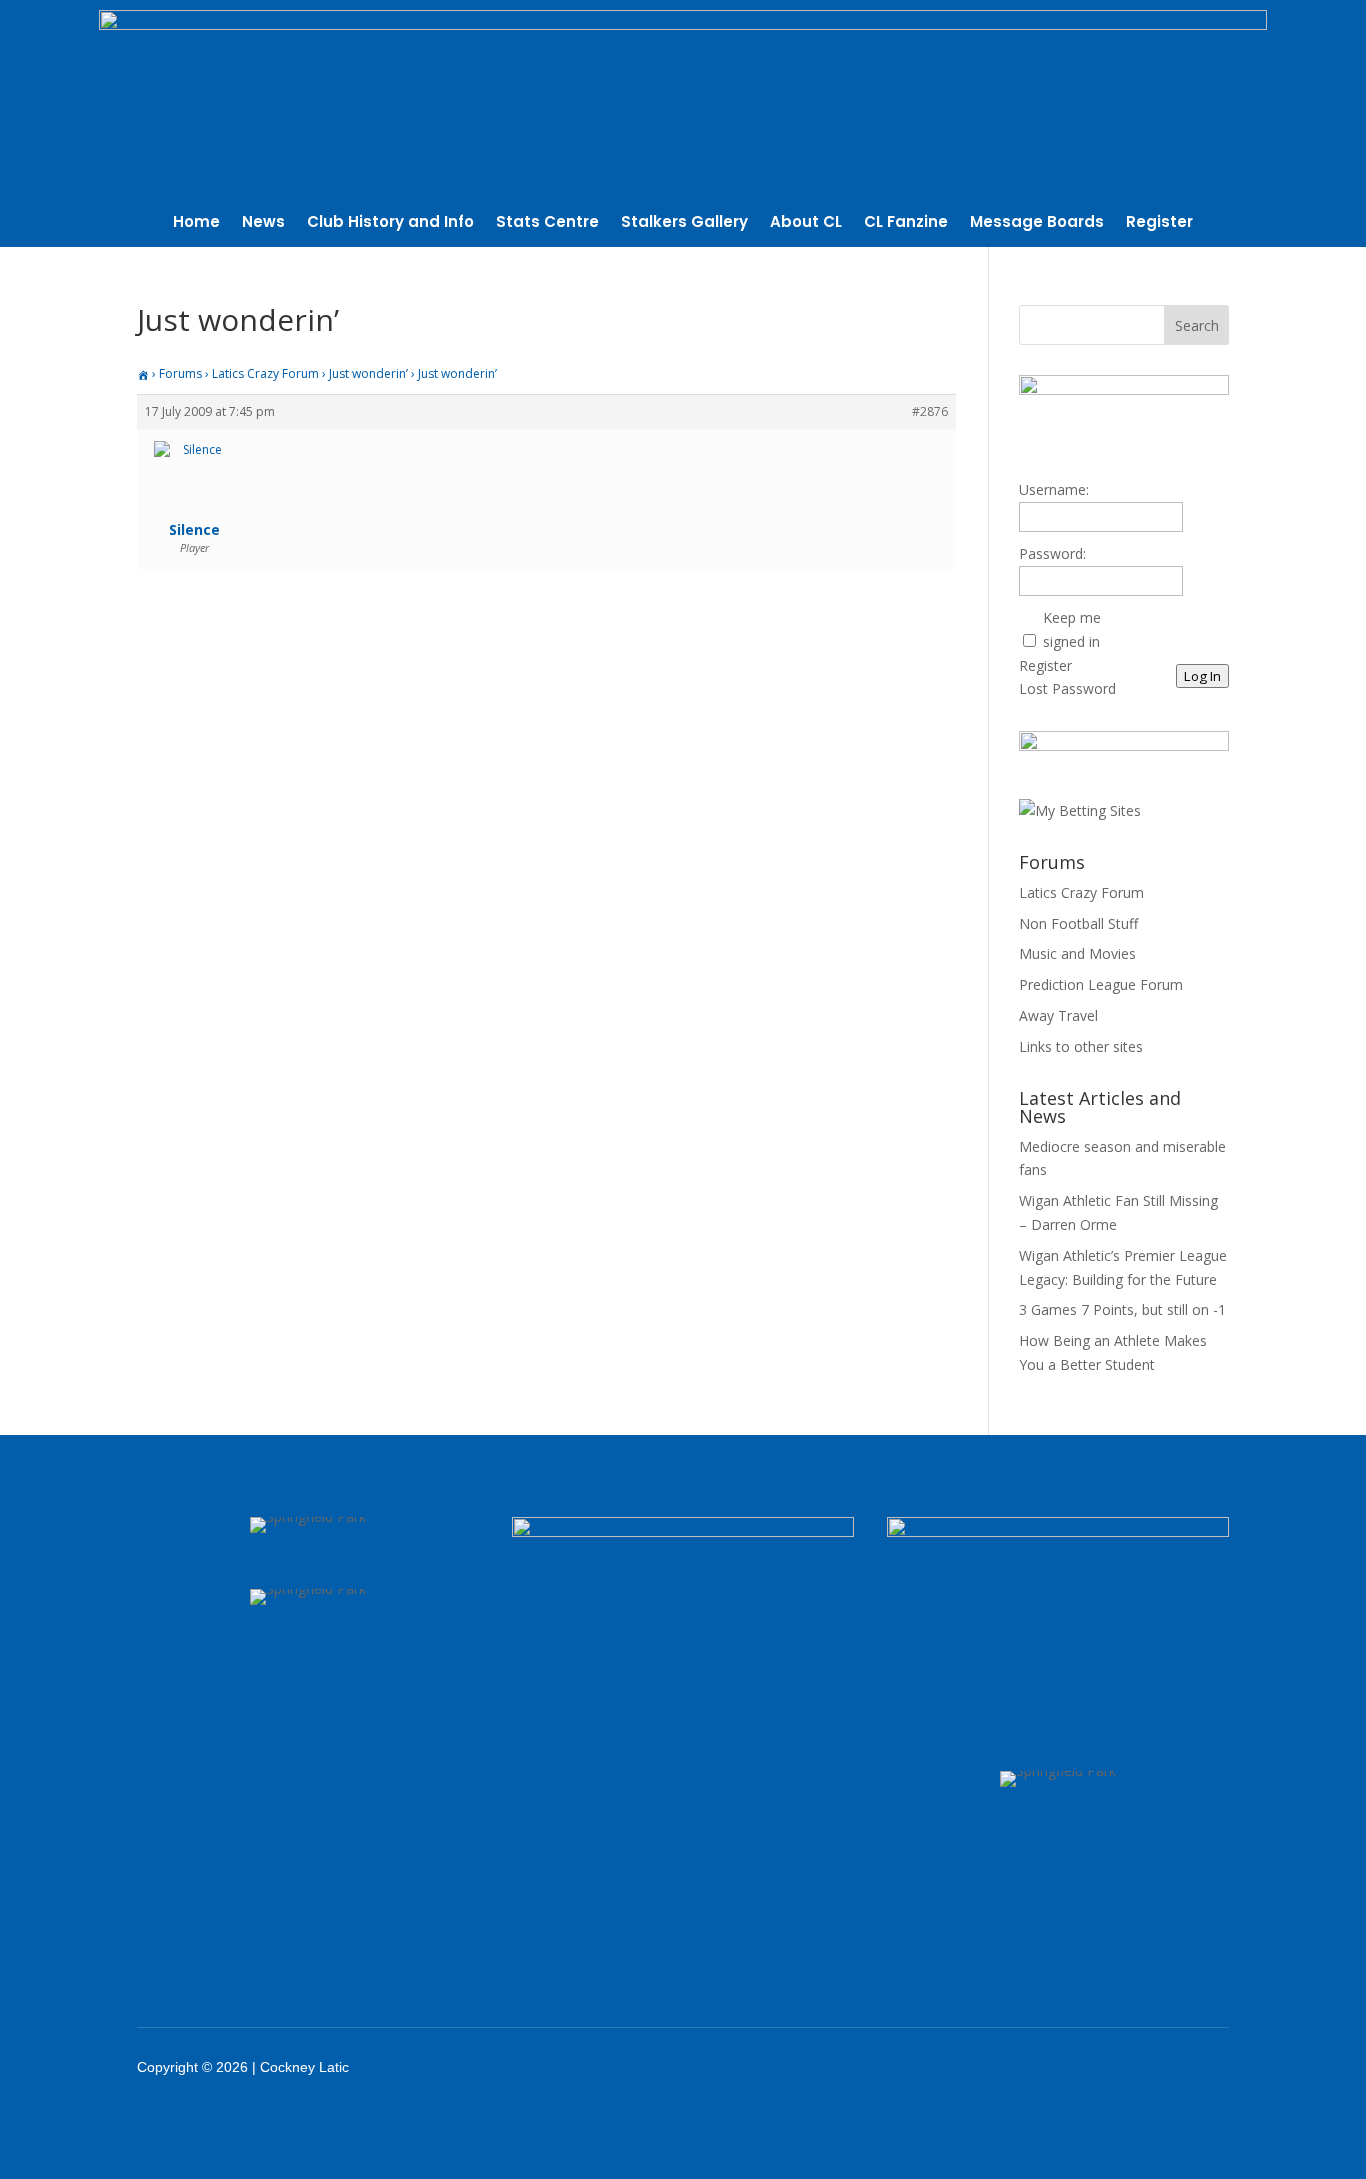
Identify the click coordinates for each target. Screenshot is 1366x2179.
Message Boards (1037, 223)
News (263, 223)
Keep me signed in (1072, 629)
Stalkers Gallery (684, 223)
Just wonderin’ (368, 373)
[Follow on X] (1084, 2067)
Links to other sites (1081, 1046)
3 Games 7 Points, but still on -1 (1122, 1309)
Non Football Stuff (1078, 923)
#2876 (930, 411)
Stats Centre (547, 223)
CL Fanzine (906, 223)
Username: (1054, 489)
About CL (806, 223)
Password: (1052, 553)
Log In (1202, 676)
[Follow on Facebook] (1032, 2067)
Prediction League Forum (1101, 984)
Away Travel (1058, 1015)
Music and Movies (1077, 953)
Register (1159, 223)
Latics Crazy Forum (265, 373)
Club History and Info (390, 223)
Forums (180, 373)
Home (196, 223)
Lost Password (1067, 688)
